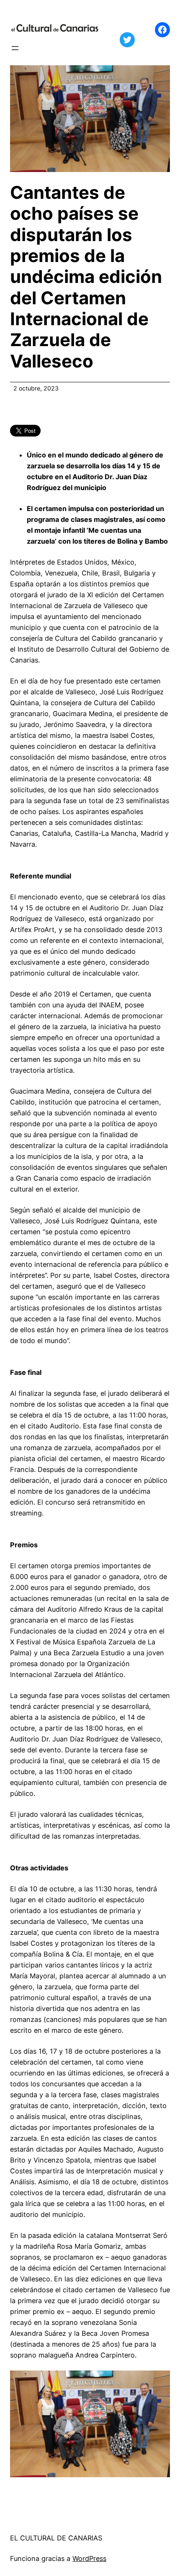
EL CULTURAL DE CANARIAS (56, 2538)
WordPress (89, 2558)
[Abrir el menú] (15, 48)
